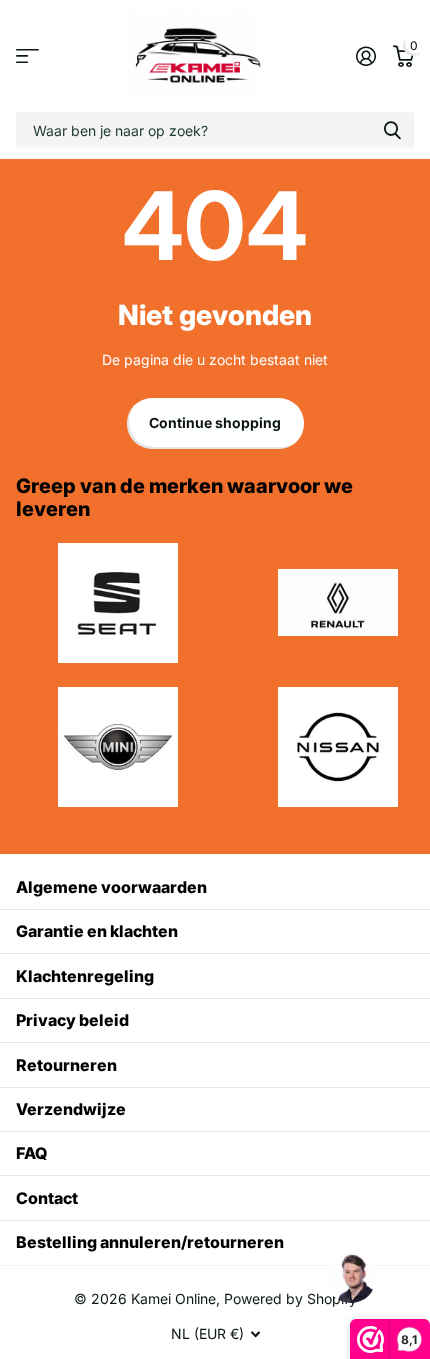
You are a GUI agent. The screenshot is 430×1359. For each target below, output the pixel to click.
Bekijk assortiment (27, 56)
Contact (47, 1198)
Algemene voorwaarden (111, 887)
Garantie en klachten (97, 931)
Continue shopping (215, 422)
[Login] (365, 56)
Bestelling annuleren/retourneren (150, 1242)
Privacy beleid (72, 1020)
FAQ (31, 1153)
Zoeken (392, 129)
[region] (350, 1279)
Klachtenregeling (85, 976)
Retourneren (66, 1065)
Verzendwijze (71, 1109)
